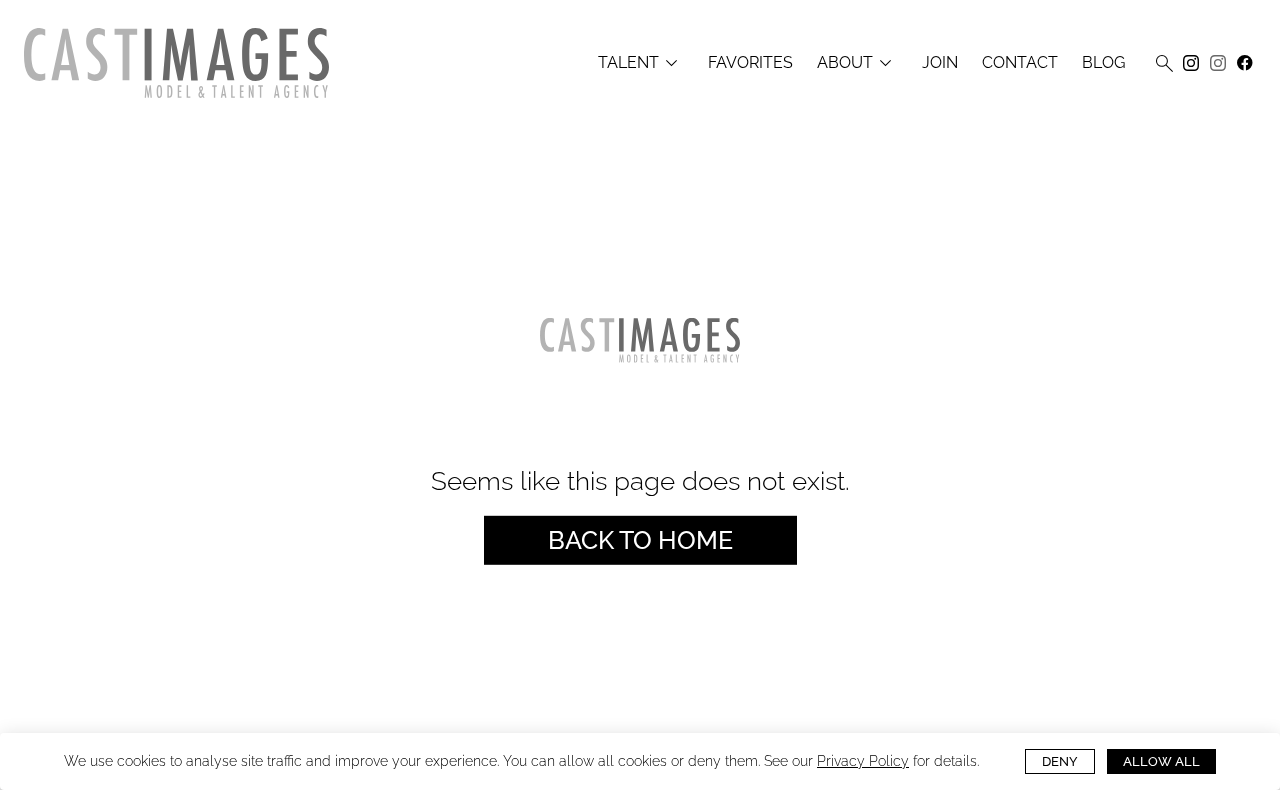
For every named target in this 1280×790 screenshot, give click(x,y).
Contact (1020, 63)
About (857, 63)
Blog (1103, 63)
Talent (641, 63)
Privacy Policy (863, 761)
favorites (750, 63)
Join (940, 63)
